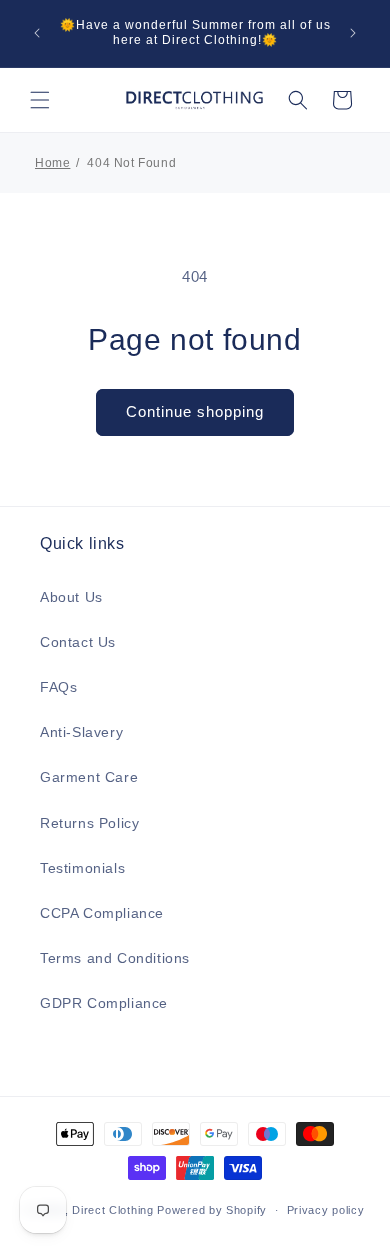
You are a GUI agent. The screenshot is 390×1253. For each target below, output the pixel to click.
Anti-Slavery (81, 732)
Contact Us (78, 642)
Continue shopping (195, 411)
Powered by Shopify (212, 1210)
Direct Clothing (113, 1210)
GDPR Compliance (104, 1003)
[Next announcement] (353, 33)
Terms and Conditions (115, 958)
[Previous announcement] (37, 33)
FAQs (58, 687)
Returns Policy (89, 823)
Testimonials (82, 868)
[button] (40, 100)
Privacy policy (326, 1210)
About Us (71, 597)
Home (52, 163)
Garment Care (89, 777)
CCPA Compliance (102, 913)
